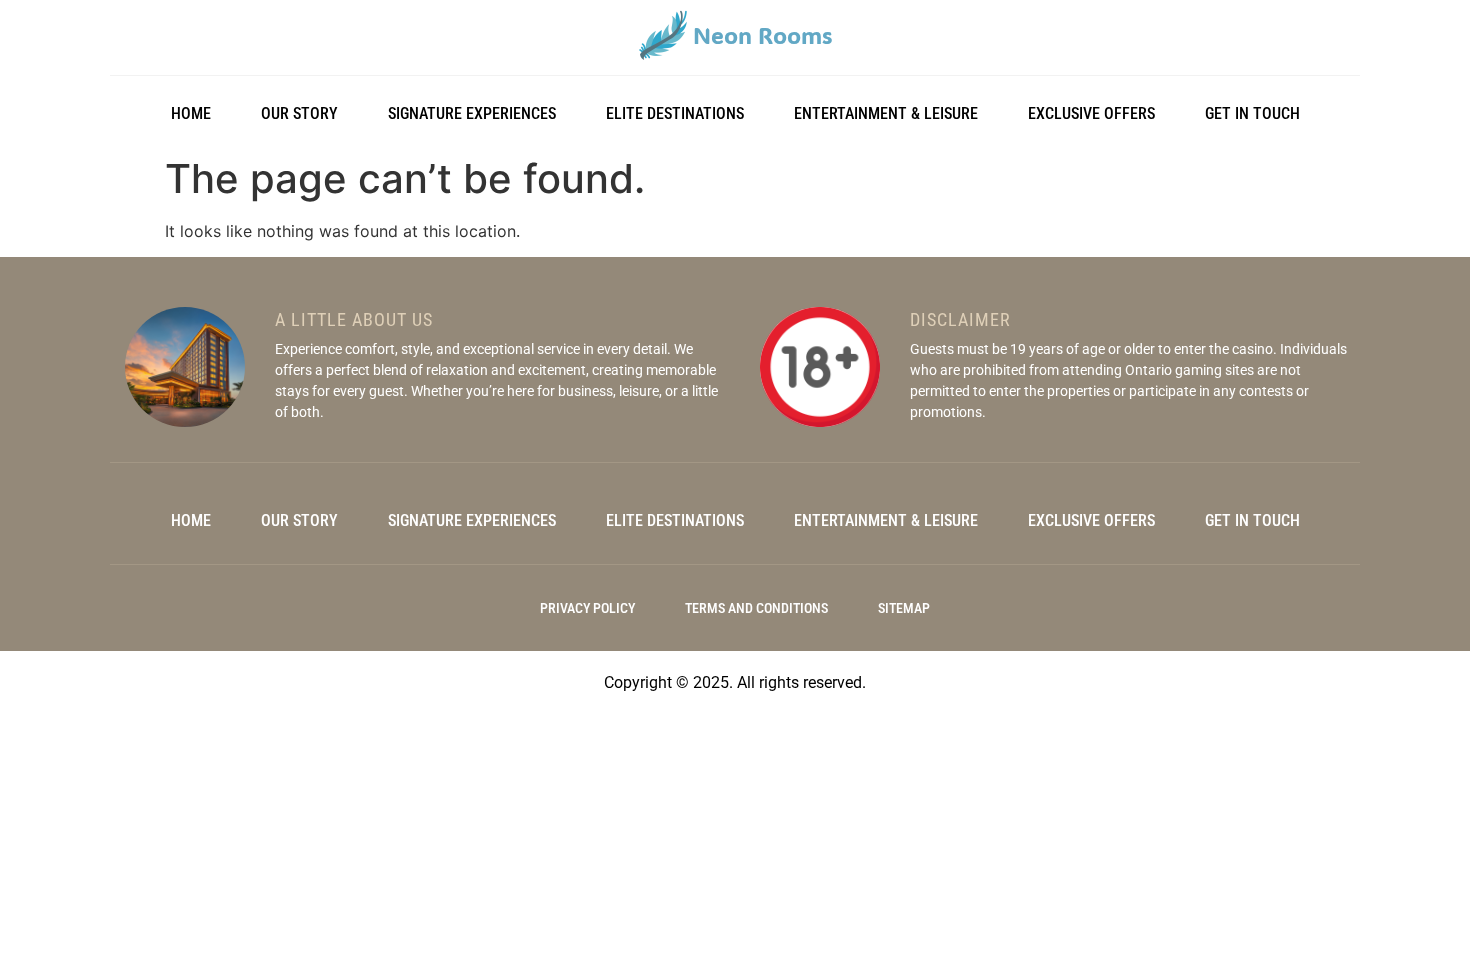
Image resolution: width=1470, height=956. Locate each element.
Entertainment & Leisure (886, 113)
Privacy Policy (587, 608)
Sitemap (904, 608)
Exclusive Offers (1091, 113)
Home (191, 113)
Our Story (299, 113)
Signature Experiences (472, 113)
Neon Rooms (762, 35)
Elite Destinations (675, 113)
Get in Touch (1252, 113)
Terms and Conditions (756, 608)
